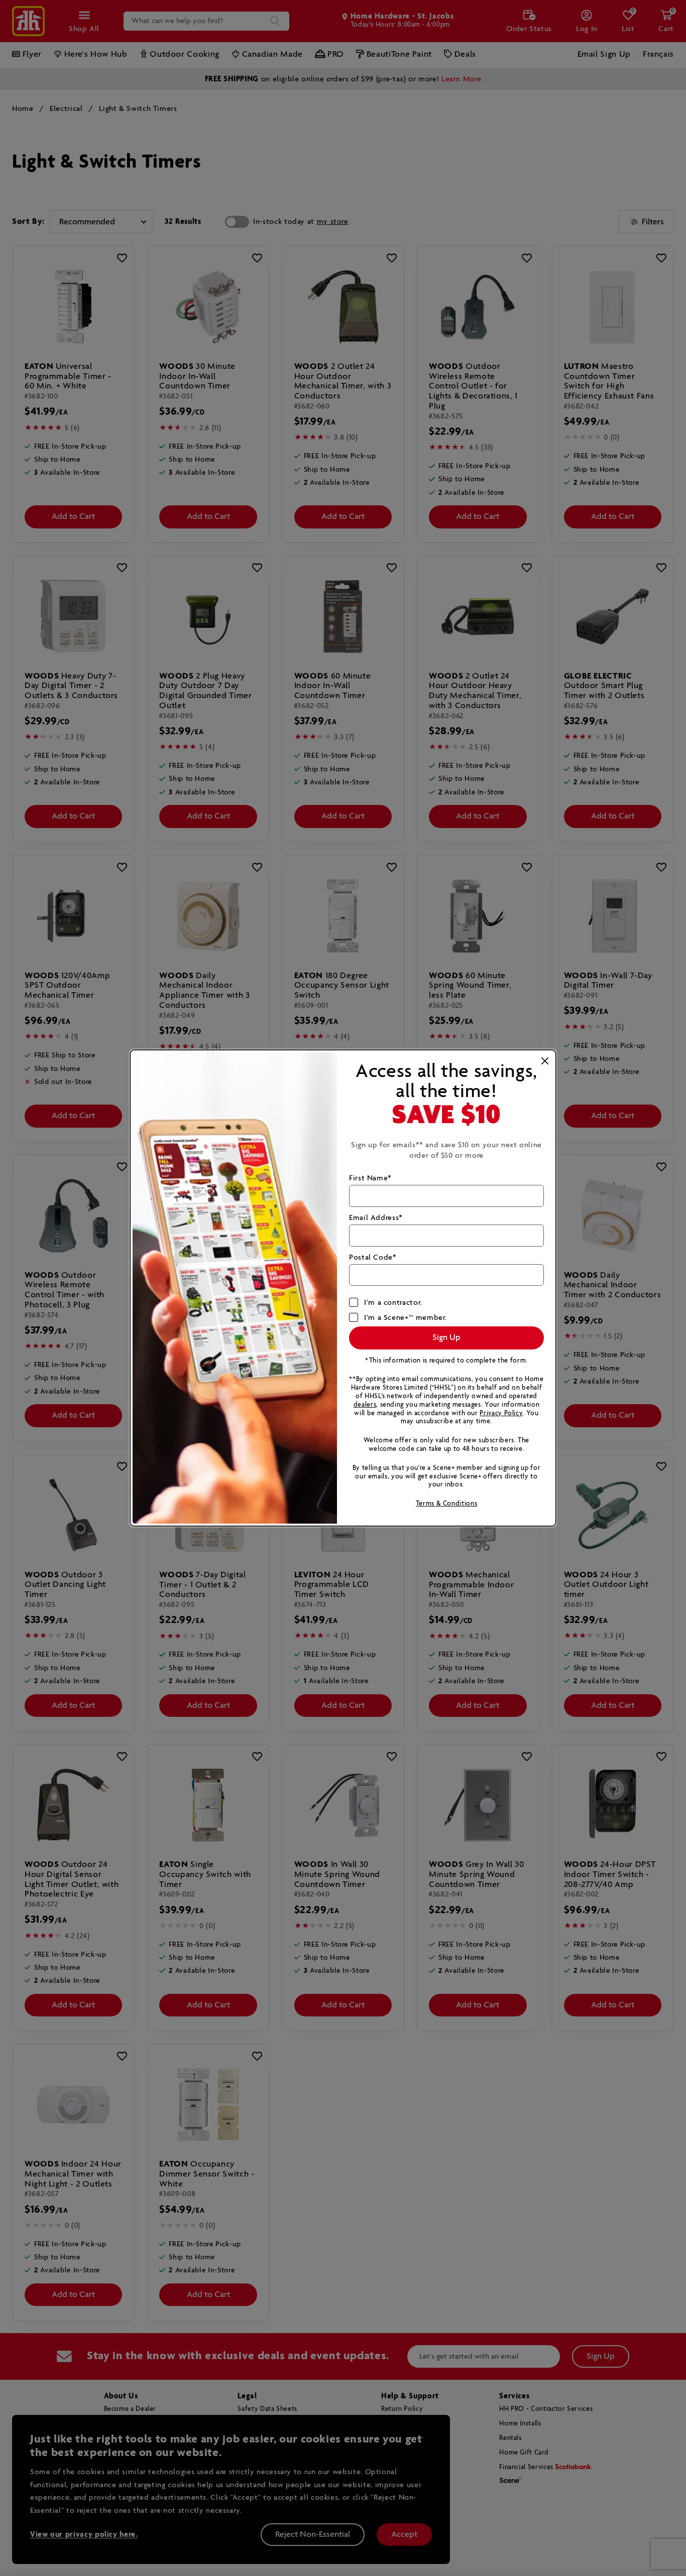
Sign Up (446, 1338)
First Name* (370, 1178)
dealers (365, 1405)
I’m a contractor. (393, 1303)
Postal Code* (373, 1257)
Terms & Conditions (447, 1504)
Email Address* (376, 1218)
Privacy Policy (501, 1413)
